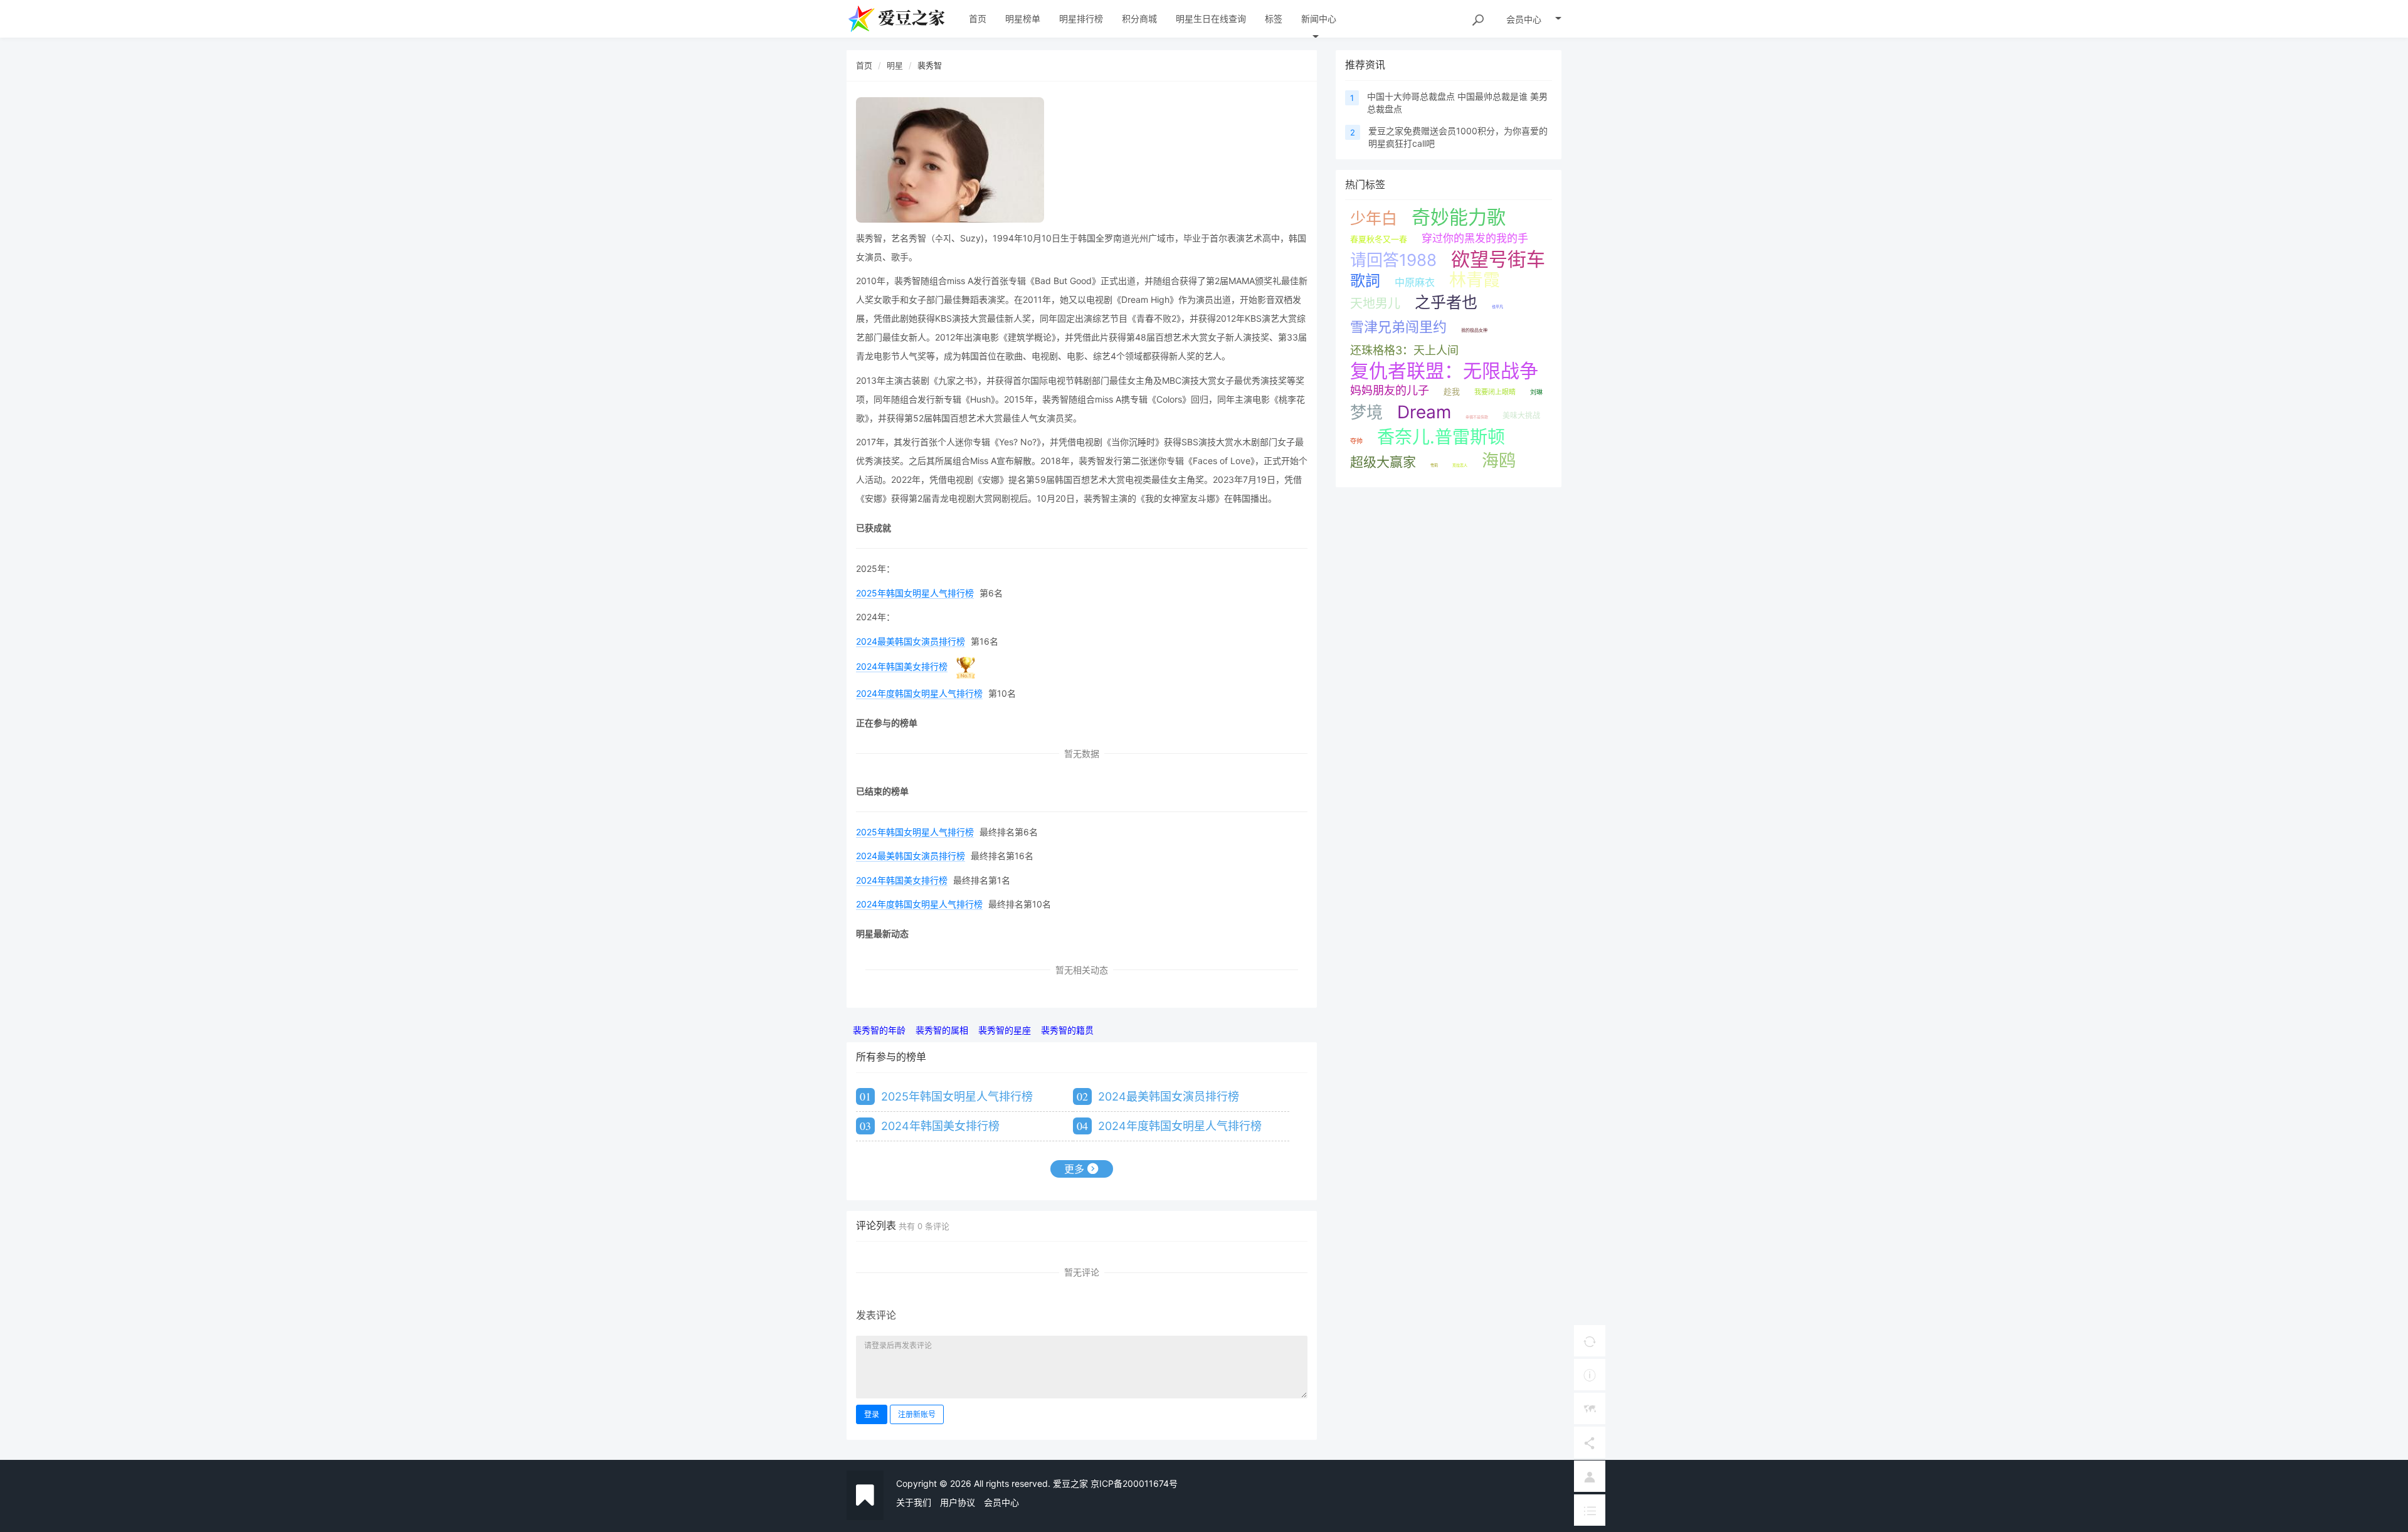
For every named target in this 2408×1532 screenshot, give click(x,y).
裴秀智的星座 (1005, 1030)
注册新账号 (917, 1414)
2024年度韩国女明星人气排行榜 (919, 693)
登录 (872, 1414)
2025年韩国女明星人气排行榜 (915, 593)
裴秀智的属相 (942, 1030)
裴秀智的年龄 (879, 1030)
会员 (1524, 19)
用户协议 (958, 1502)
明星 (895, 65)
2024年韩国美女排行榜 (902, 666)
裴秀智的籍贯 (1067, 1030)
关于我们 (914, 1502)
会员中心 (1001, 1502)
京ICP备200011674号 (1134, 1483)
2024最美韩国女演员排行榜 (911, 641)
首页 (864, 65)
